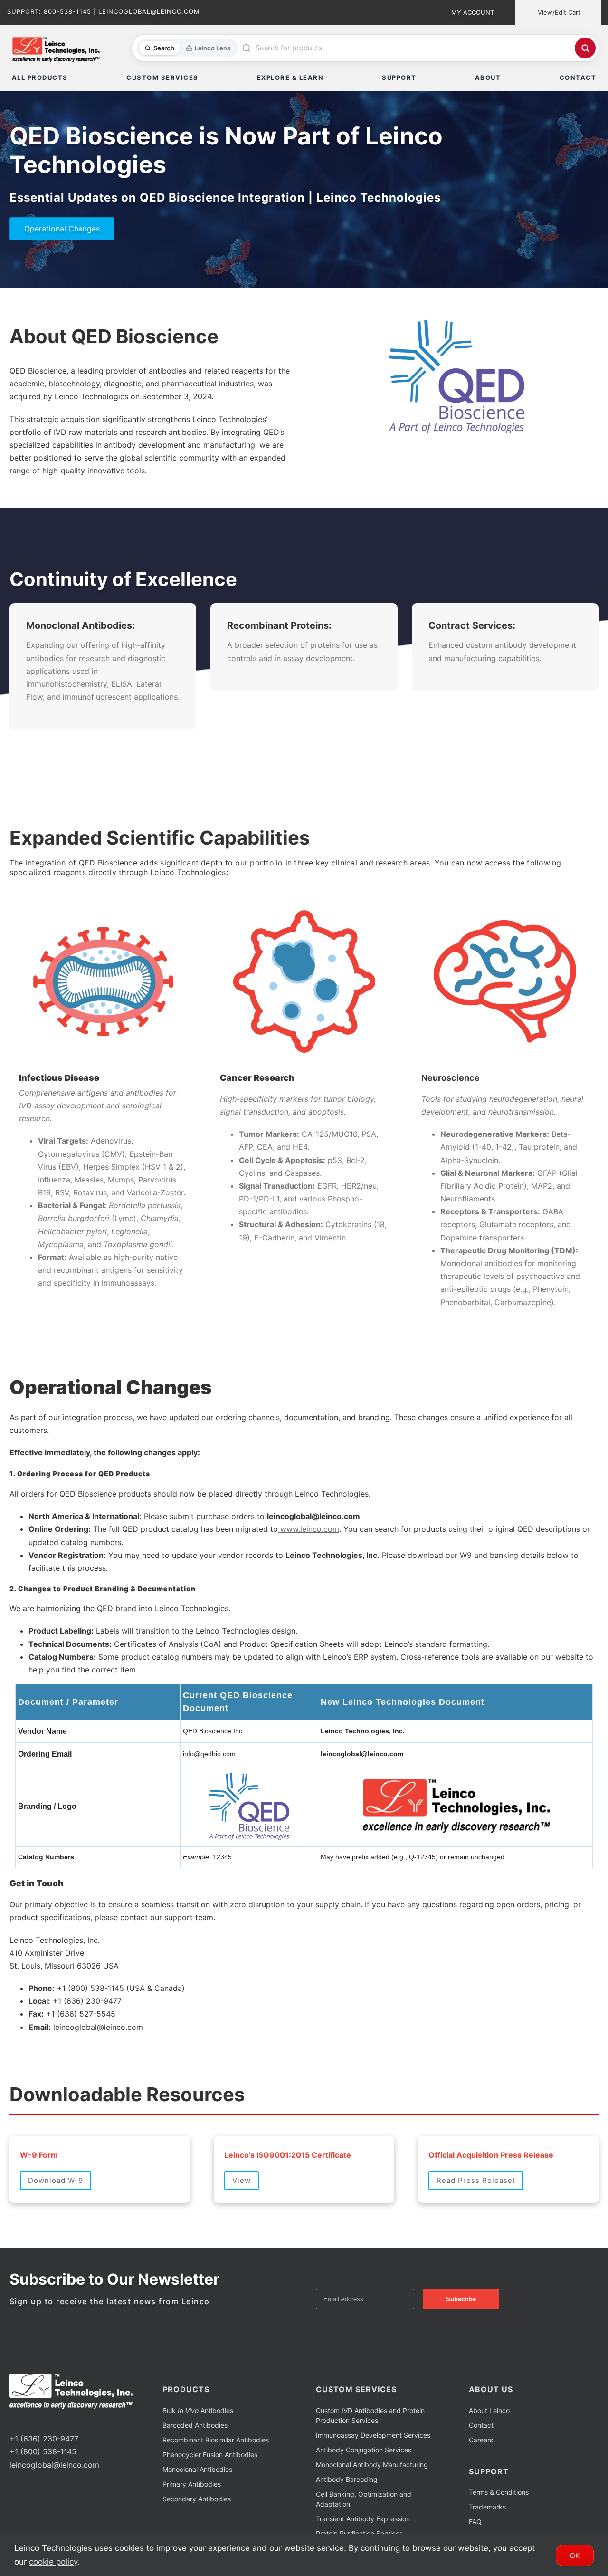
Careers (481, 2440)
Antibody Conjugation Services (364, 2450)
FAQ (475, 2522)
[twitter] (28, 2421)
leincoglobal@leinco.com (54, 2465)
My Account (473, 12)
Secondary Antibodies (197, 2499)
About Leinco (489, 2410)
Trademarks (487, 2507)
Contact (481, 2425)
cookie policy (53, 2562)
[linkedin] (43, 2421)
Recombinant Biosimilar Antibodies (216, 2440)
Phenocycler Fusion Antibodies (210, 2455)
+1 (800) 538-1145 (43, 2451)
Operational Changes (62, 229)
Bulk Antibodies (198, 2410)
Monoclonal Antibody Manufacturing (372, 2465)
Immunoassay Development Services (373, 2435)
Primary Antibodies (192, 2484)
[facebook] (12, 2421)
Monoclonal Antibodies (197, 2469)
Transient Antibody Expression (363, 2519)
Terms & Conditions (499, 2492)
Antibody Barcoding (347, 2479)
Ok (575, 2555)
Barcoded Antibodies (195, 2425)
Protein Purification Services (359, 2533)
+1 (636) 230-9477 (44, 2439)
